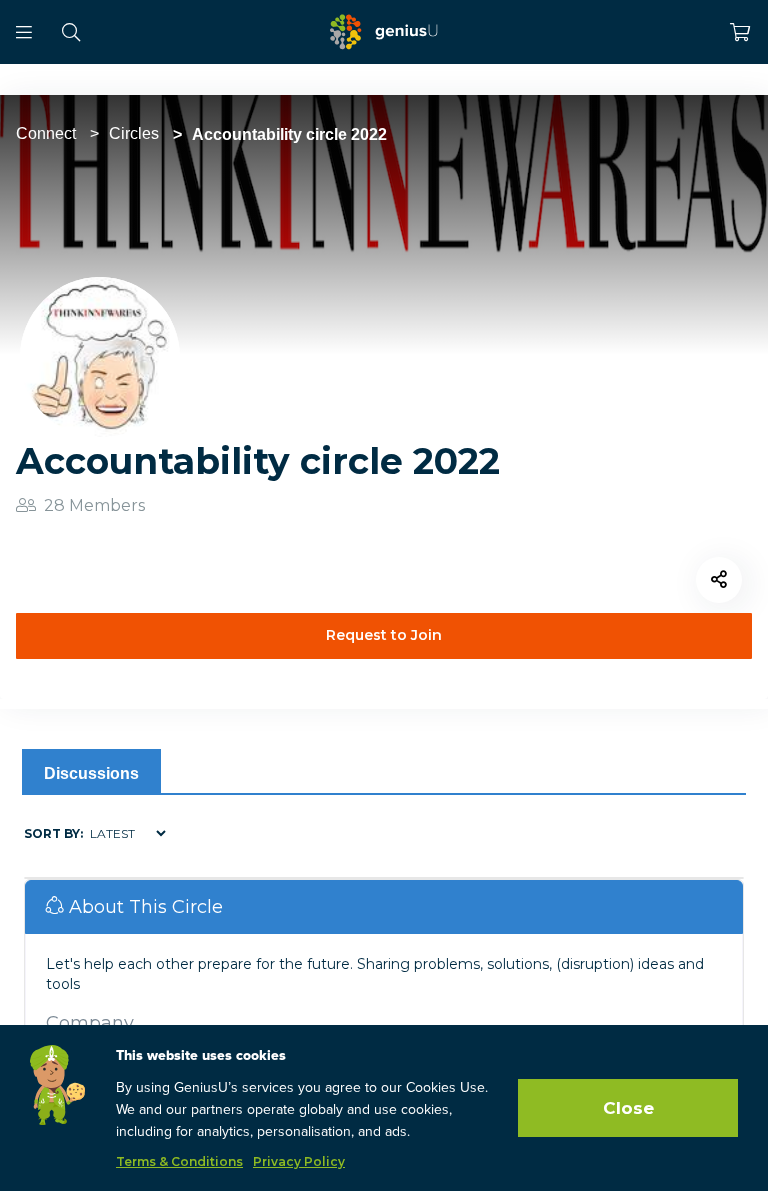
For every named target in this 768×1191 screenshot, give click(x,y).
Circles (134, 133)
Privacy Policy (299, 1161)
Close (628, 1108)
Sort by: (53, 833)
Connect (46, 133)
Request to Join (384, 635)
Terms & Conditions (179, 1161)
